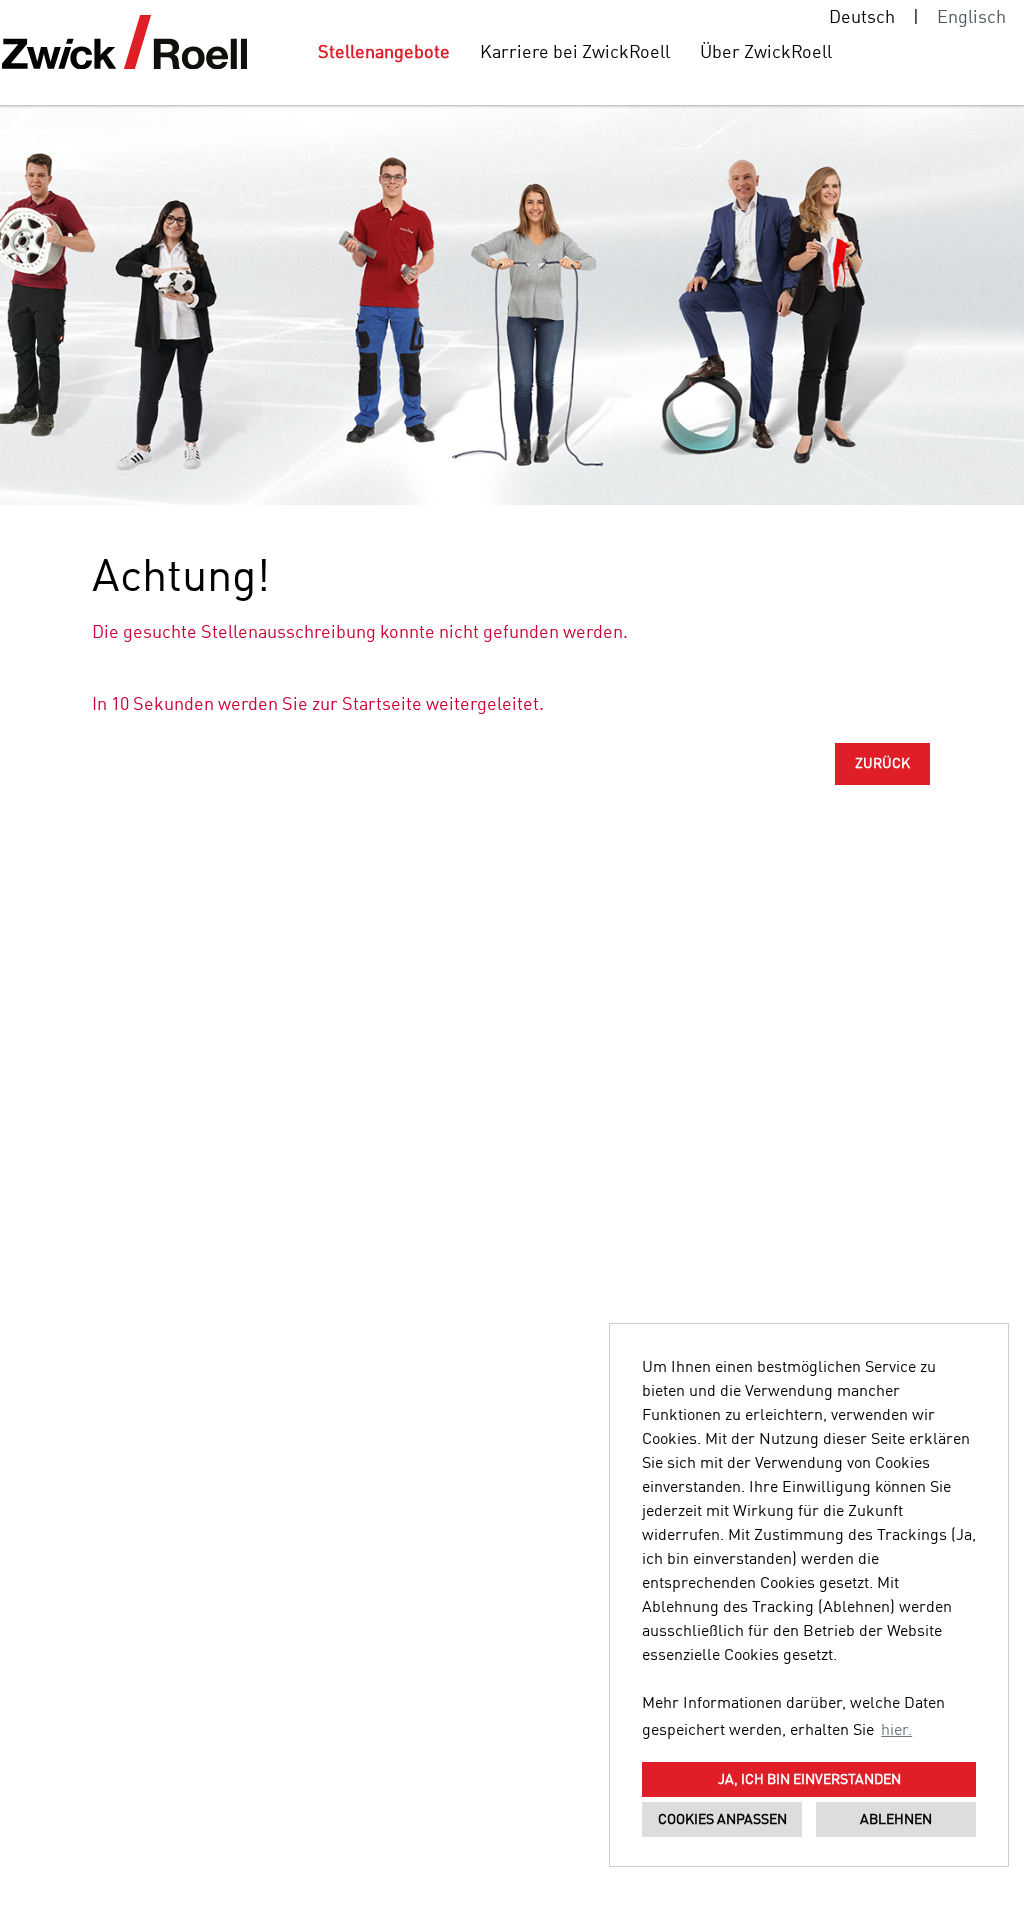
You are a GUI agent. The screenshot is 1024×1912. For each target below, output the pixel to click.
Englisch (971, 18)
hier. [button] (896, 1731)
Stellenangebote (384, 53)
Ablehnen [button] (896, 1820)
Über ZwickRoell (766, 53)
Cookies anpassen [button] (722, 1820)
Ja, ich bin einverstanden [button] (809, 1780)
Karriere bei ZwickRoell (575, 53)
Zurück (882, 764)
